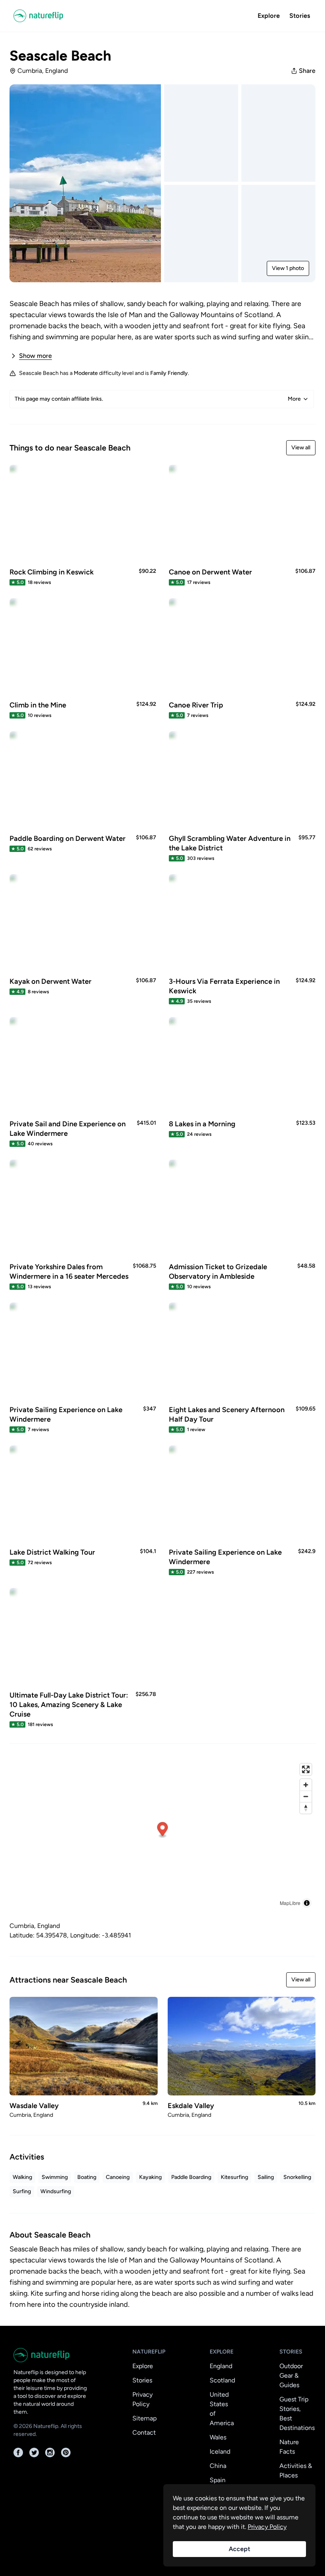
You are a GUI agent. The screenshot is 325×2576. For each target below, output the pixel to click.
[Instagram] (50, 2452)
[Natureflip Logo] (38, 16)
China (218, 2466)
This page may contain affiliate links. (158, 399)
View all (301, 448)
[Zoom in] (306, 1785)
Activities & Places (296, 2470)
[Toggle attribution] (307, 1903)
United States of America (222, 2409)
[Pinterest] (66, 2452)
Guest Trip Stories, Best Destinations (297, 2413)
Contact (144, 2432)
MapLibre (290, 1903)
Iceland (220, 2451)
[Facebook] (18, 2452)
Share (307, 71)
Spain (218, 2480)
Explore (269, 16)
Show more (35, 356)
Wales (218, 2437)
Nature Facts (289, 2447)
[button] (163, 1830)
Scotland (222, 2380)
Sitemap (144, 2418)
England (221, 2366)
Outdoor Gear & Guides (291, 2375)
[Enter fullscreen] (306, 1769)
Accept (239, 2549)
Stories (300, 16)
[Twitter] (34, 2452)
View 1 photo (288, 268)
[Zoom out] (306, 1796)
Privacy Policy (142, 2399)
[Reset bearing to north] (306, 1808)
